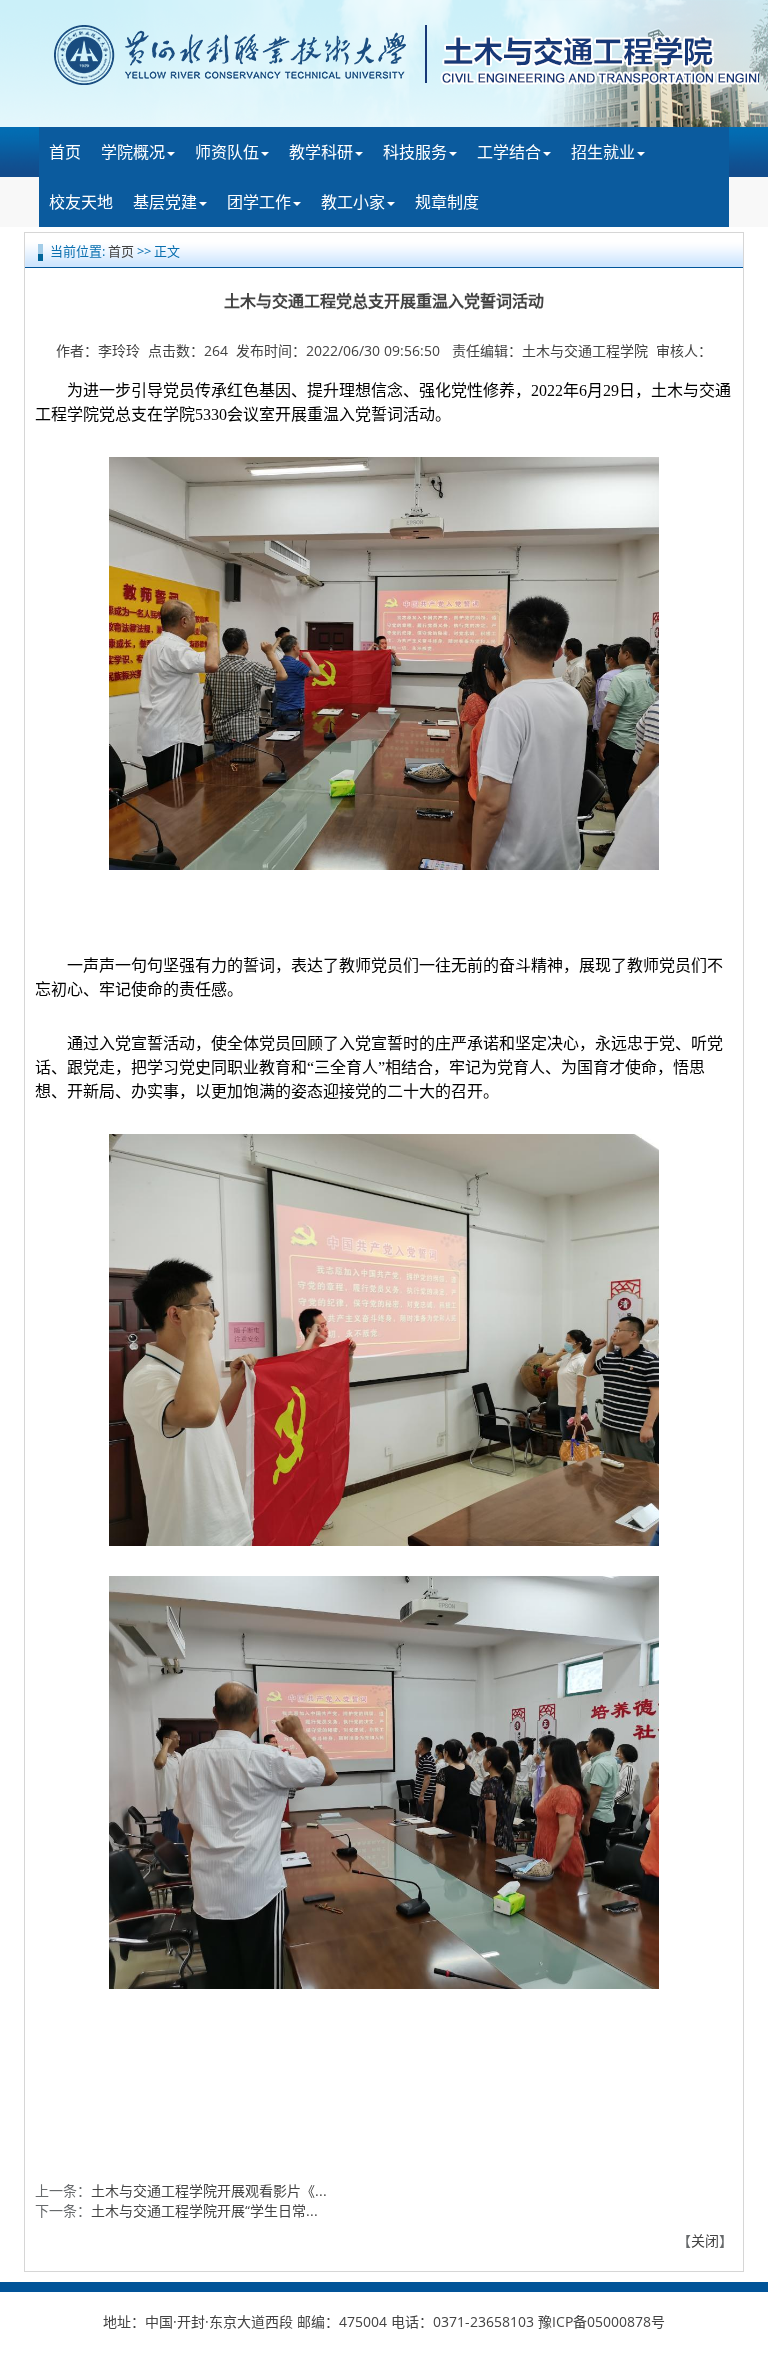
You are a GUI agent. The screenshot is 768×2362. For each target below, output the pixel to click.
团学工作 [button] (259, 202)
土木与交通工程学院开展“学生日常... (204, 2210)
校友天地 (81, 202)
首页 (65, 152)
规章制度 (447, 202)
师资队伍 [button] (227, 152)
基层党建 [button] (165, 202)
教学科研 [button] (321, 152)
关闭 (705, 2240)
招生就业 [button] (603, 152)
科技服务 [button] (415, 152)
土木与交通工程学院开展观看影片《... (209, 2190)
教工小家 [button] (353, 202)
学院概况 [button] (133, 152)
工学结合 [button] (509, 152)
